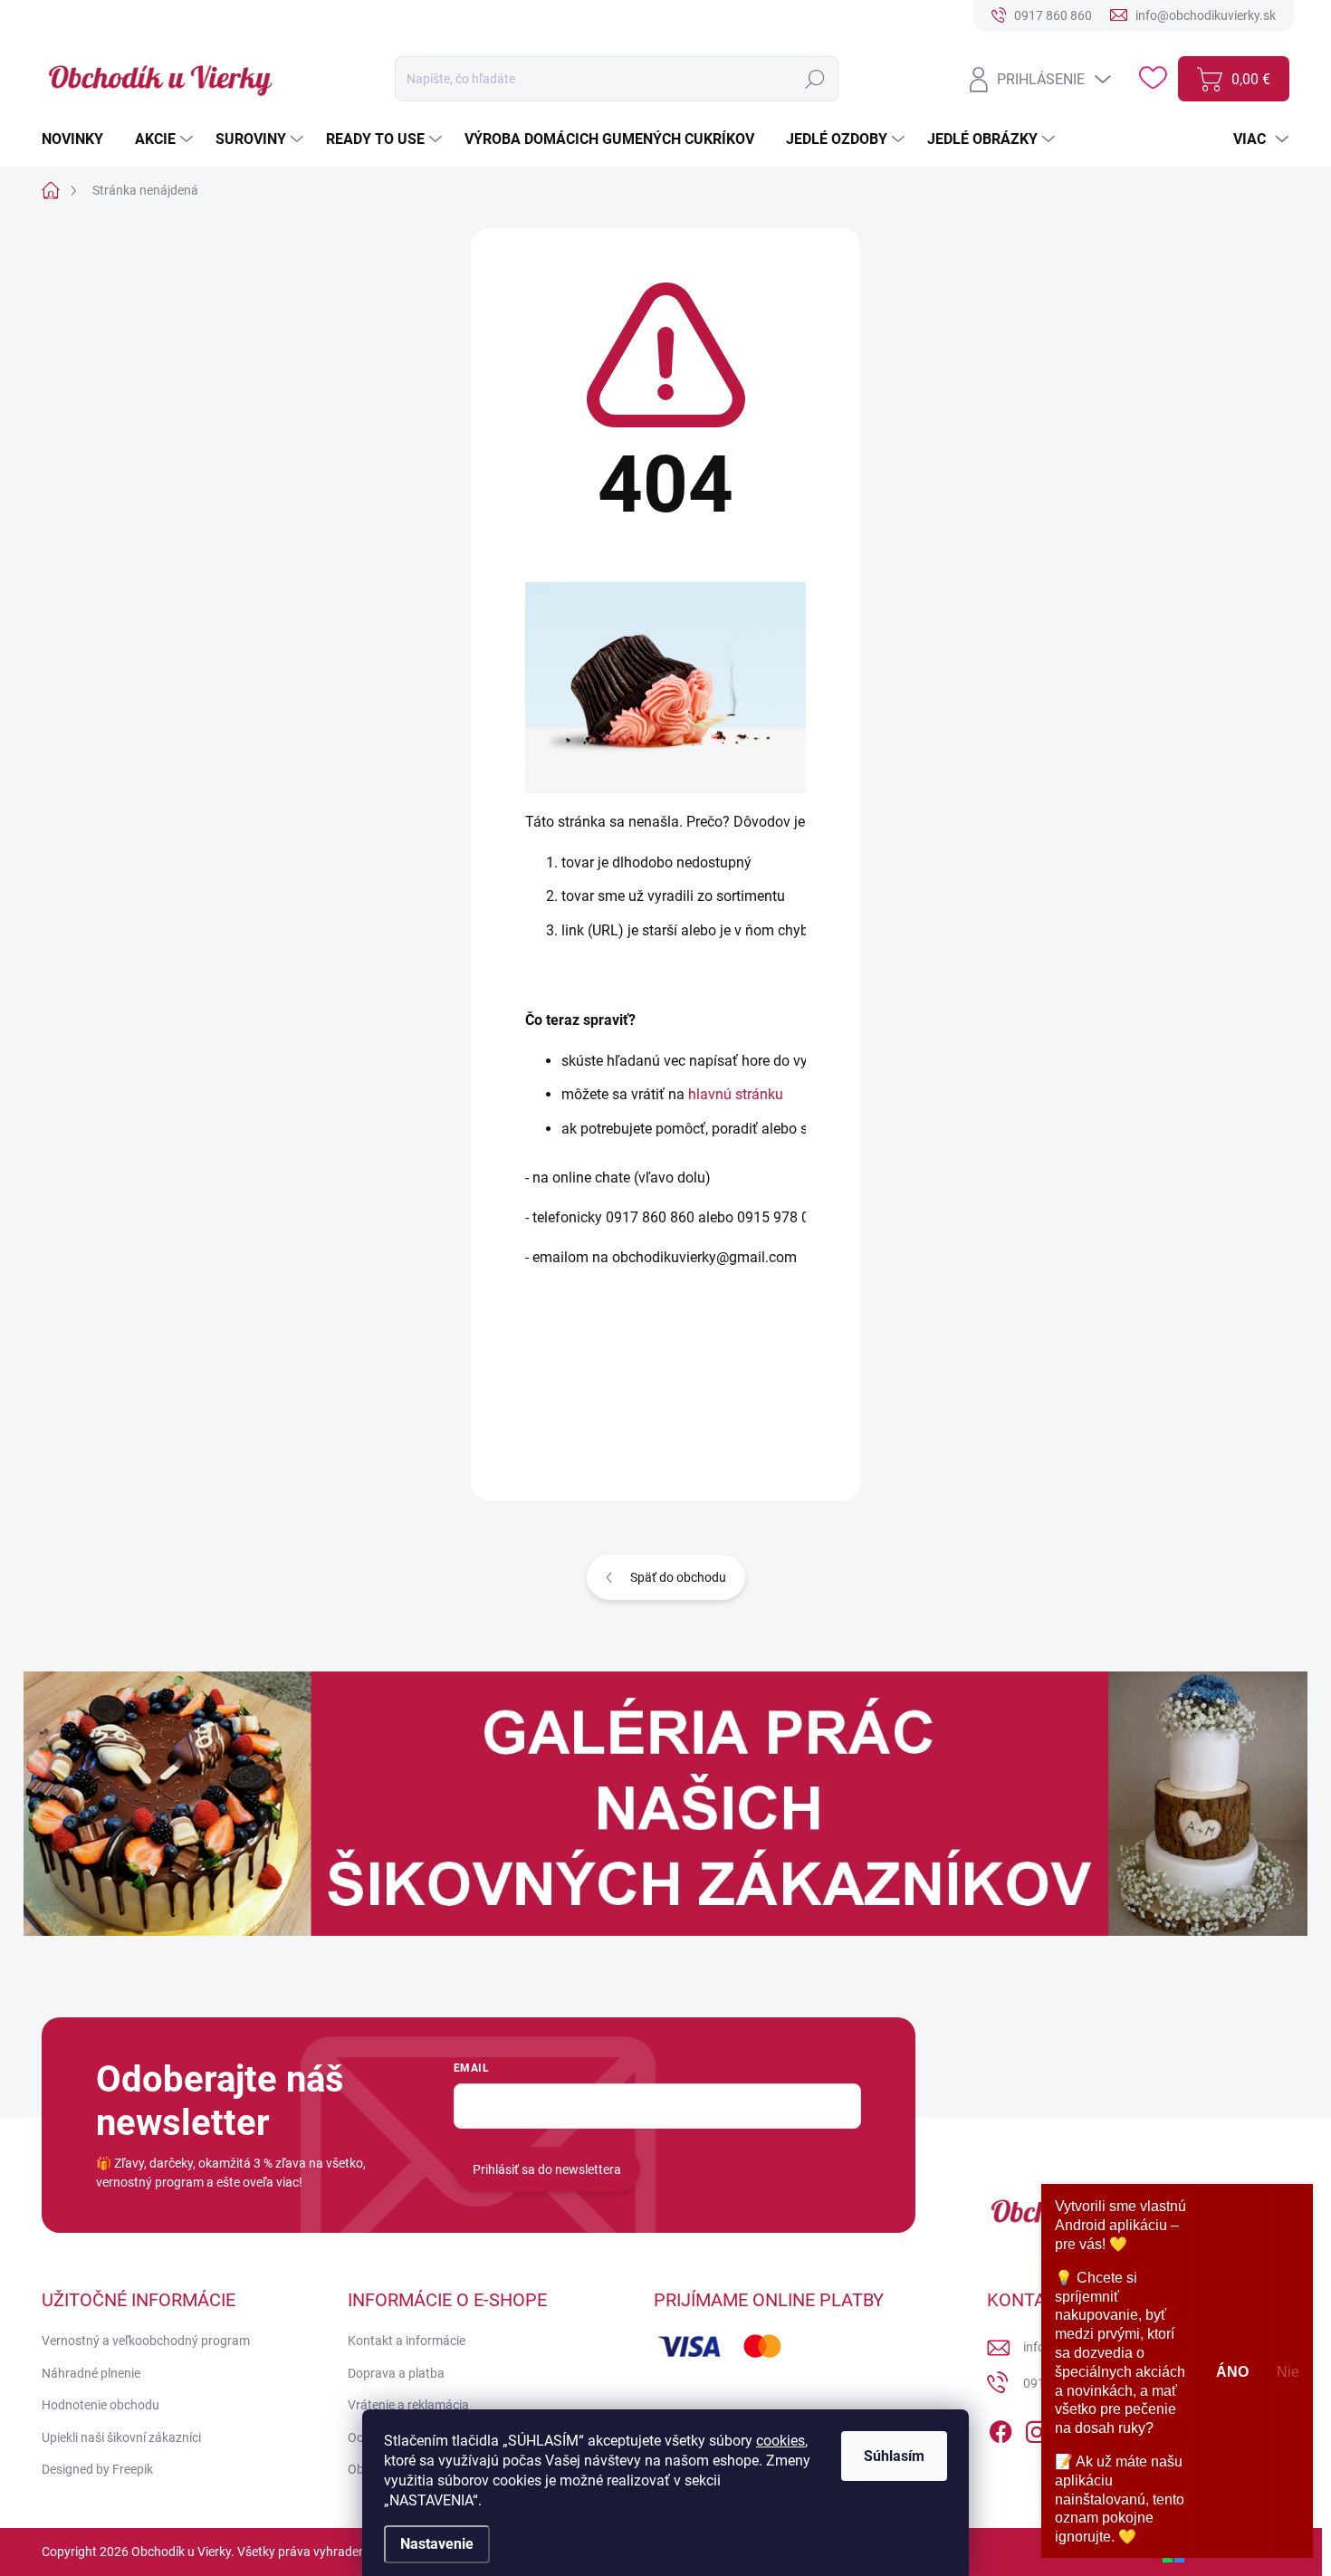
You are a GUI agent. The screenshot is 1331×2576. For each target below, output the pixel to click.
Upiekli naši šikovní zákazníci (121, 2437)
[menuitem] (79, 139)
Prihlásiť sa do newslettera (547, 2169)
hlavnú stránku (736, 1094)
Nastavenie (437, 2544)
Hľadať (814, 79)
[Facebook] (1001, 2428)
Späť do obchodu (678, 1577)
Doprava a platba (396, 2373)
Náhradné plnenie (91, 2373)
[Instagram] (1037, 2428)
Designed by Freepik (97, 2469)
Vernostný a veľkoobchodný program (146, 2341)
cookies (780, 2441)
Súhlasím (894, 2456)
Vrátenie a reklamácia (408, 2405)
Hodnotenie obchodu (101, 2405)
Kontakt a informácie (407, 2341)
